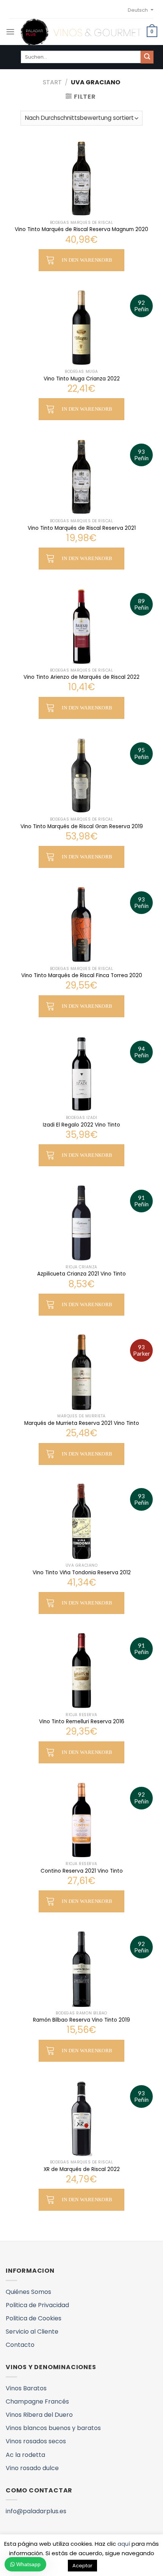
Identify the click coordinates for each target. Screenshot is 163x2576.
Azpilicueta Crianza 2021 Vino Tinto (81, 1274)
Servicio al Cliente (32, 2332)
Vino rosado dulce (32, 2468)
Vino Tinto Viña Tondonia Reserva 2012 (82, 1573)
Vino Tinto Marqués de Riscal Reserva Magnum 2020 (81, 230)
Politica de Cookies (34, 2318)
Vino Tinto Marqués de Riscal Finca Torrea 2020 (82, 976)
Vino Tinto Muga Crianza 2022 (82, 379)
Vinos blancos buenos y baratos (53, 2428)
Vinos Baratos (26, 2388)
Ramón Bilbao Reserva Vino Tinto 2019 (81, 2020)
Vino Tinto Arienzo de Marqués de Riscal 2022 (81, 677)
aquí (124, 2544)
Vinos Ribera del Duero (39, 2415)
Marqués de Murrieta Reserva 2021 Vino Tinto (82, 1423)
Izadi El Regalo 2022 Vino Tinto (81, 1125)
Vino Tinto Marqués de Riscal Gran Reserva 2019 (82, 827)
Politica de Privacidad (37, 2305)
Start (52, 82)
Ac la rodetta (25, 2455)
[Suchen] (147, 57)
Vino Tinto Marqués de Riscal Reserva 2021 (82, 528)
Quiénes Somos (28, 2292)
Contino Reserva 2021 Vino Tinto (82, 1871)
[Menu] (10, 32)
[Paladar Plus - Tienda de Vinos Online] (81, 32)
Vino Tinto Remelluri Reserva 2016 (82, 1722)
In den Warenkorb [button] (87, 260)
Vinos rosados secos (36, 2441)
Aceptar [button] (82, 2566)
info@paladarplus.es (36, 2511)
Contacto (20, 2345)
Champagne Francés (37, 2401)
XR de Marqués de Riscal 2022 (82, 2169)
